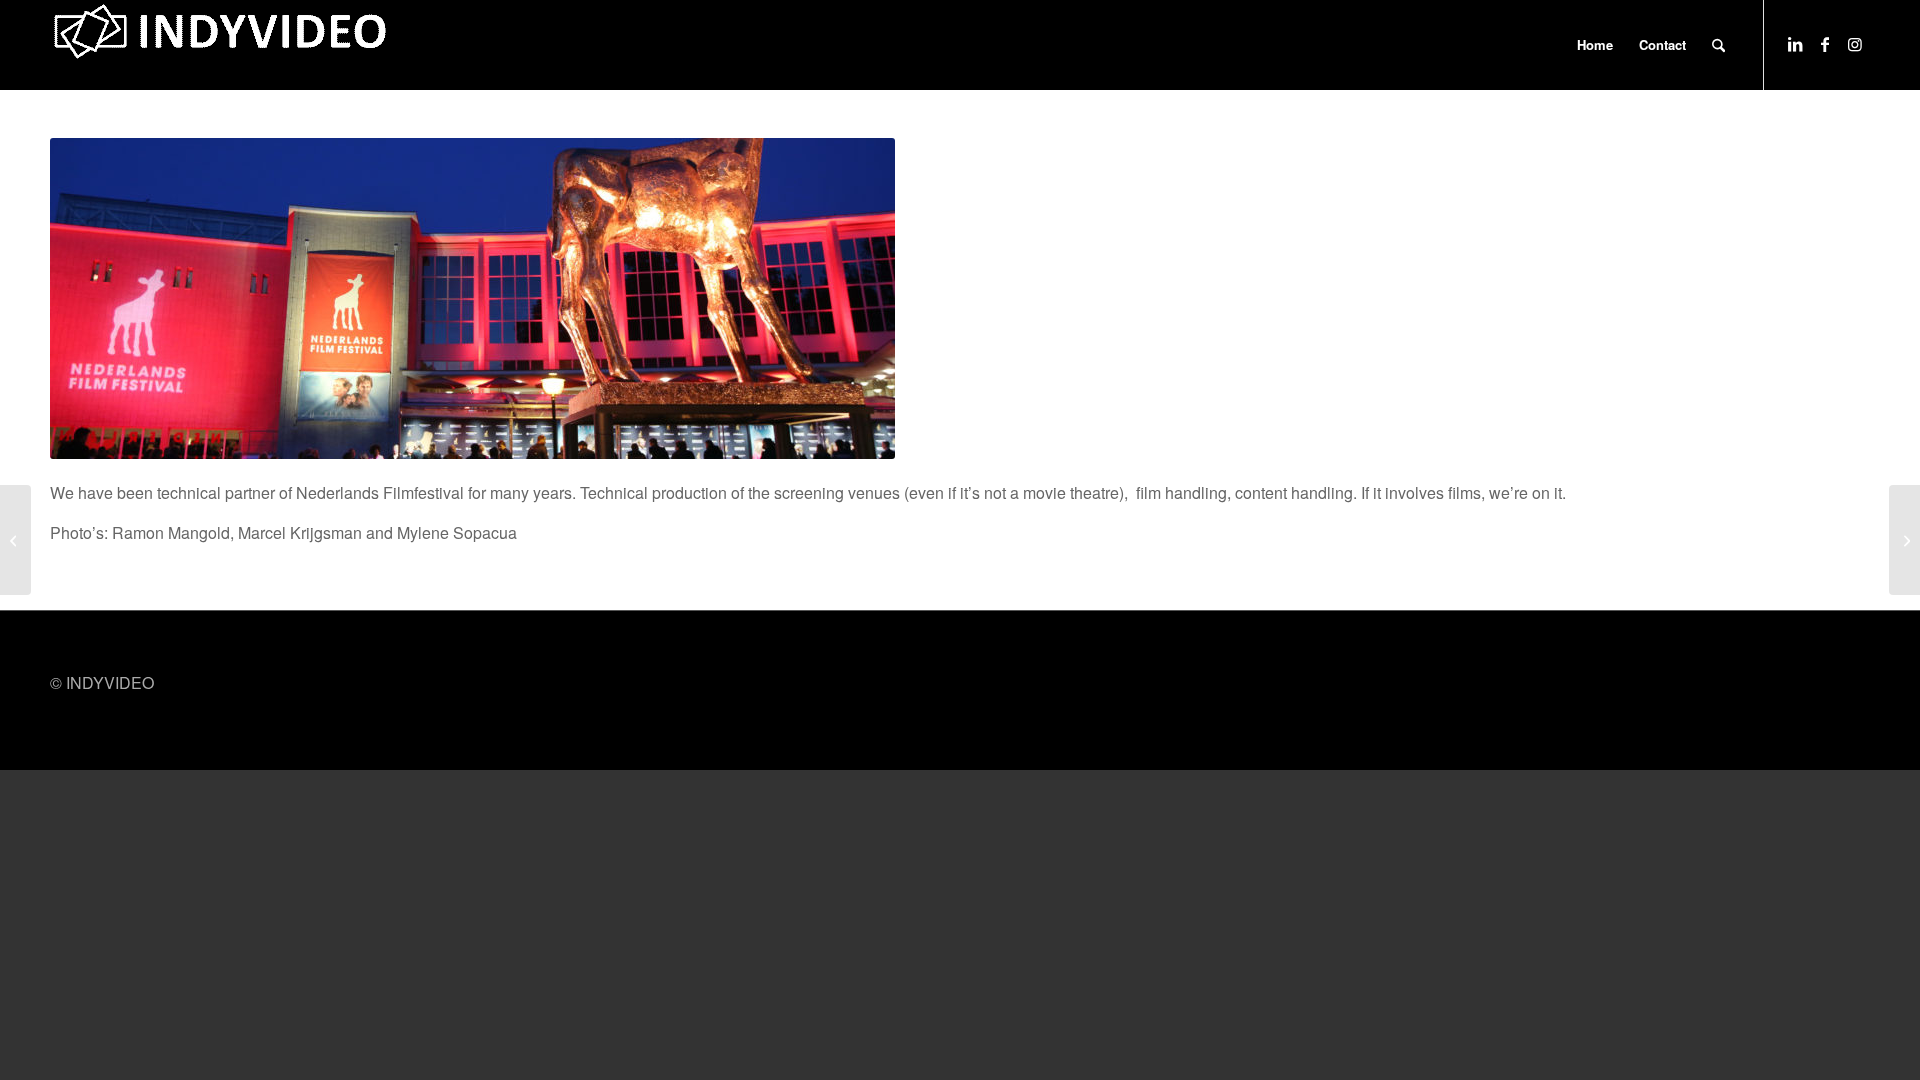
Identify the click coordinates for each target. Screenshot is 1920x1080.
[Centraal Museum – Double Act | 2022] (15, 540)
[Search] (1718, 45)
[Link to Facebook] (1825, 44)
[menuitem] (1595, 45)
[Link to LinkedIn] (1795, 44)
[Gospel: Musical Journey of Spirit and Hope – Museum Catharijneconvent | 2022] (1904, 540)
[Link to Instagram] (1855, 44)
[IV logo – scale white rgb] (220, 45)
